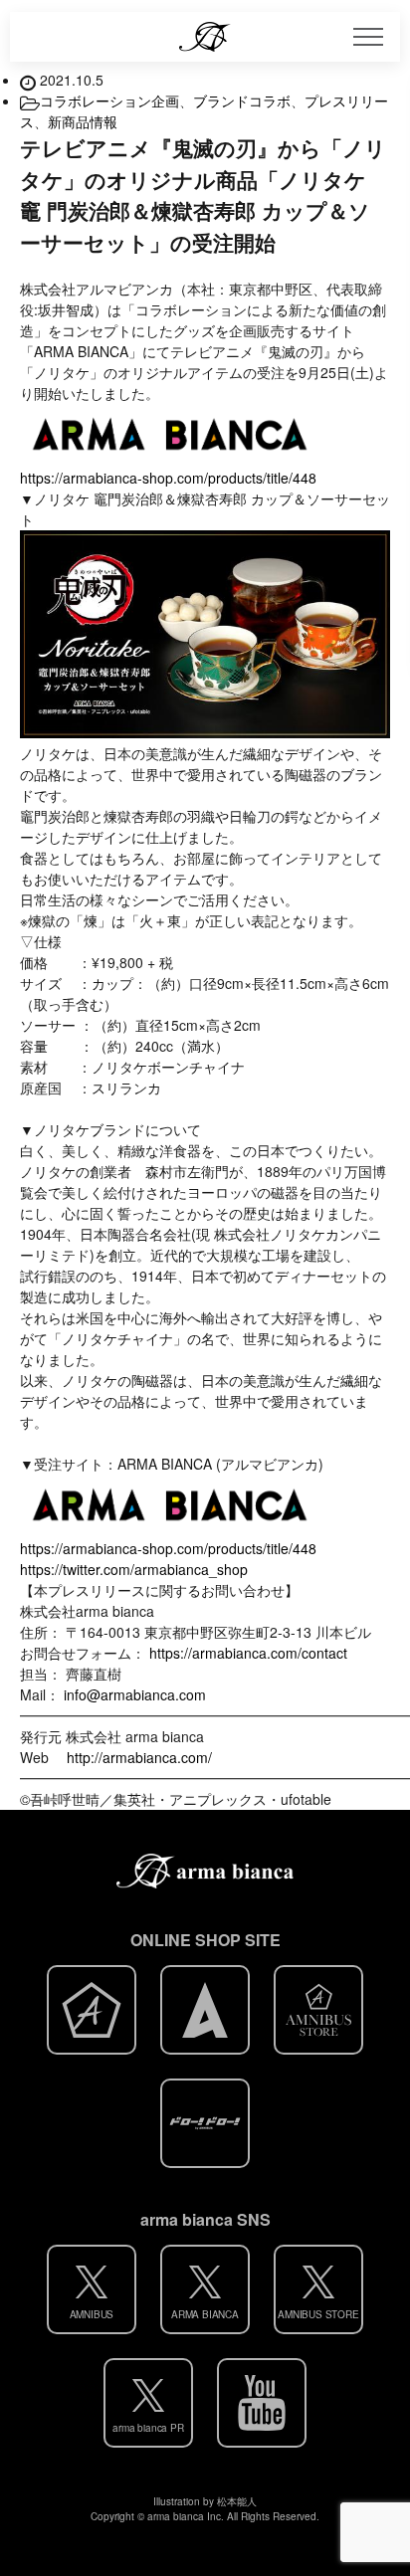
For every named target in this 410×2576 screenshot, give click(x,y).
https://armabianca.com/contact (248, 1653)
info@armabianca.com (135, 1694)
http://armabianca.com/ (139, 1757)
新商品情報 (83, 121)
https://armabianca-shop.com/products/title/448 (168, 478)
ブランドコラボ (242, 100)
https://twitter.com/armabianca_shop (134, 1569)
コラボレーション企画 (109, 100)
